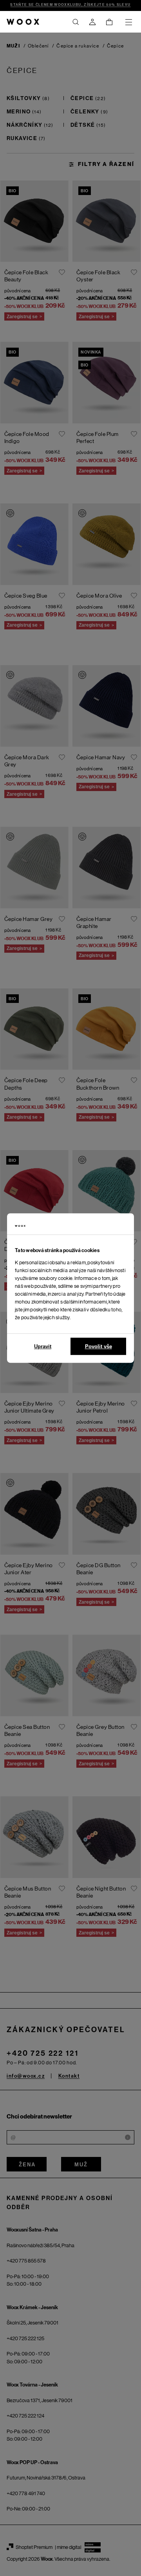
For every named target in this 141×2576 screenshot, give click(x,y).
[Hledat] (76, 22)
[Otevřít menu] (128, 22)
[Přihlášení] (92, 22)
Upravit (43, 1346)
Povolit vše (99, 1346)
